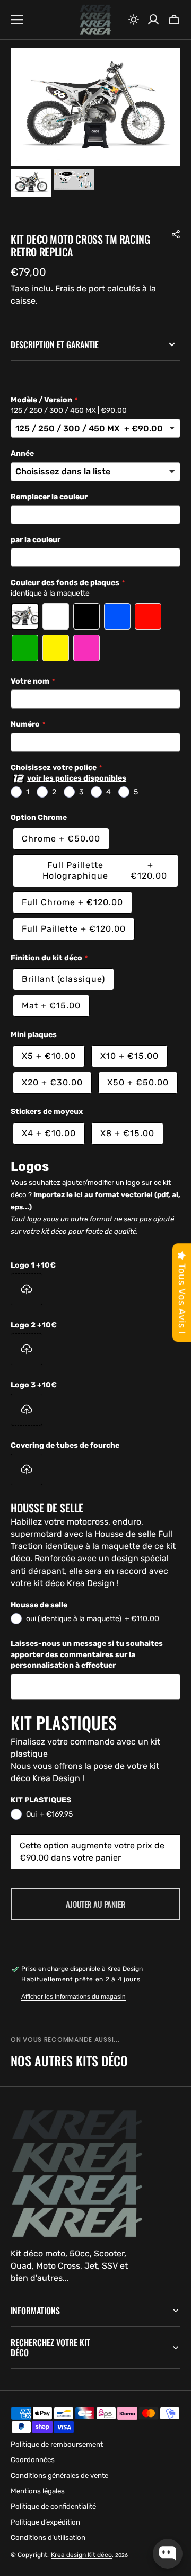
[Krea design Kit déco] (95, 20)
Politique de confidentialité (53, 2506)
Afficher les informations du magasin (73, 1997)
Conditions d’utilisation (48, 2538)
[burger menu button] (17, 20)
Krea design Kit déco (81, 2555)
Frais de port (80, 289)
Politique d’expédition (45, 2522)
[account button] (153, 20)
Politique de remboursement (57, 2444)
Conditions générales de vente (59, 2476)
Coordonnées (33, 2460)
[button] (134, 20)
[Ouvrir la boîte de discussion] (168, 2554)
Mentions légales (38, 2491)
